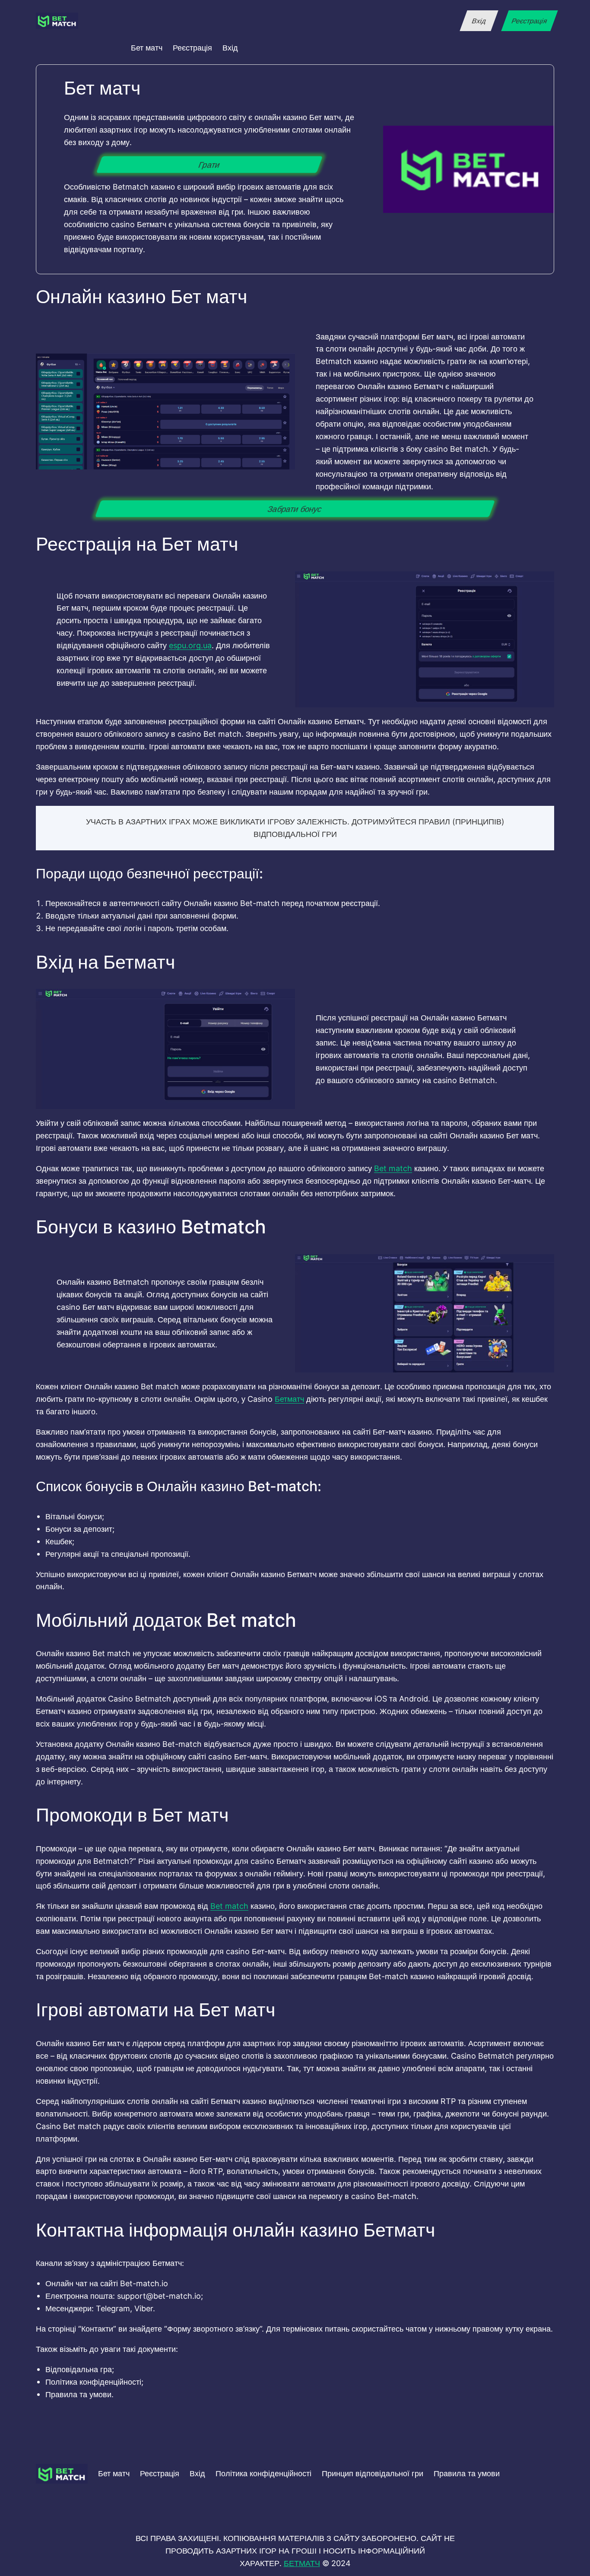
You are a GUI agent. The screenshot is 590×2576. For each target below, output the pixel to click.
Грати (210, 165)
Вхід (479, 21)
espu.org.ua (190, 645)
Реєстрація (529, 21)
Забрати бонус (295, 509)
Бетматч (289, 1399)
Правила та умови (467, 2473)
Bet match (393, 1168)
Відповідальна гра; (80, 2369)
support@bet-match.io (159, 2296)
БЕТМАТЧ (302, 2563)
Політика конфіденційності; (94, 2382)
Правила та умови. (79, 2394)
